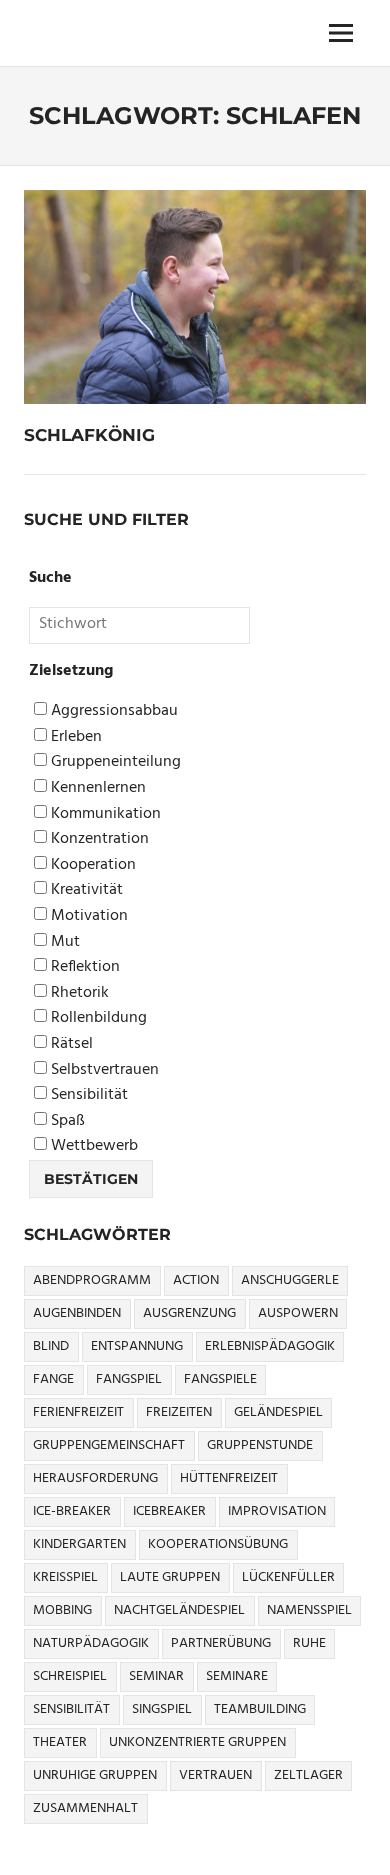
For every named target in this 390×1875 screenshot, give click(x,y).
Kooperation (91, 865)
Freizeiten (179, 1412)
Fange (53, 1379)
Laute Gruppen (170, 1577)
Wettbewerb (92, 1146)
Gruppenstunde (260, 1445)
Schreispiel (70, 1676)
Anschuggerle (290, 1280)
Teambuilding (260, 1709)
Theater (60, 1742)
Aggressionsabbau (112, 711)
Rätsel (70, 1044)
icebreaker (169, 1511)
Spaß (66, 1121)
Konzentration (98, 839)
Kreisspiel (65, 1577)
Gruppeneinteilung (114, 762)
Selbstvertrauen (103, 1070)
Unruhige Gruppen (95, 1775)
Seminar (156, 1676)
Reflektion (83, 967)
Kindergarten (79, 1544)
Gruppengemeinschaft (109, 1445)
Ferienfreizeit (78, 1412)
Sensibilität (87, 1095)
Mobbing (62, 1610)
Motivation (87, 916)
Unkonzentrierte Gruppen (197, 1742)
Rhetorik (78, 993)
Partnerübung (221, 1643)
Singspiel (162, 1709)
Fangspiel (129, 1379)
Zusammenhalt (85, 1808)
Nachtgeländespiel (179, 1610)
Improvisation (277, 1511)
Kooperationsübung (218, 1544)
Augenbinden (77, 1313)
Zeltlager (308, 1775)
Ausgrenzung (189, 1313)
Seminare (237, 1676)
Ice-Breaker (72, 1511)
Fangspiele (220, 1379)
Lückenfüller (288, 1577)
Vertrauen (215, 1775)
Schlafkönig (89, 435)
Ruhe (309, 1643)
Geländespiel (278, 1412)
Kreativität (85, 890)
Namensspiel (309, 1610)
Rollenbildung (97, 1018)
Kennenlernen (96, 788)
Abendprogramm (92, 1280)
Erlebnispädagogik (270, 1346)
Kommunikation (104, 814)
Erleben (74, 737)
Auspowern (298, 1313)
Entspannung (137, 1346)
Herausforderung (95, 1478)
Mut (63, 942)
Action (196, 1280)
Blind (51, 1346)
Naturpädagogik (91, 1643)
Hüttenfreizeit (229, 1478)
